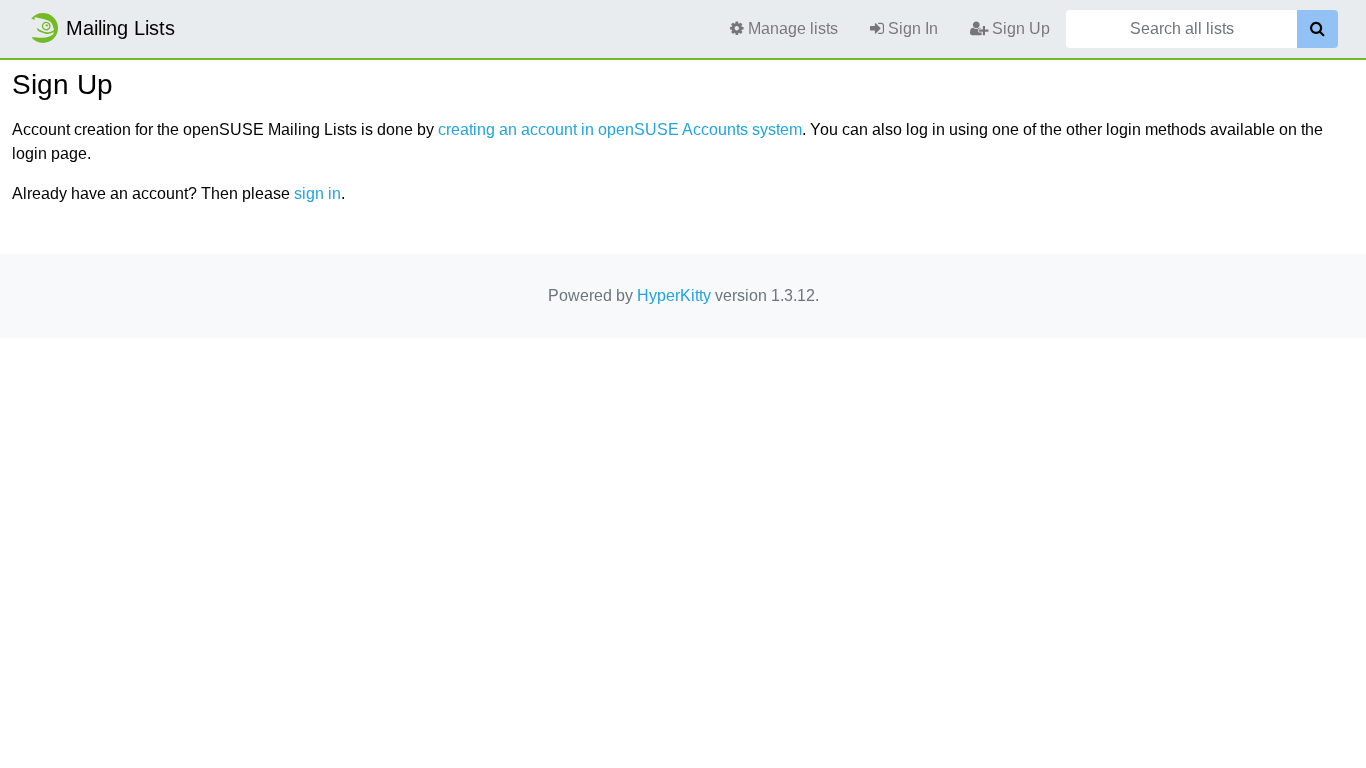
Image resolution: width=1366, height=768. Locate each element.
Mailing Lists (120, 28)
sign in (317, 193)
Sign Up (1019, 28)
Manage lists (791, 28)
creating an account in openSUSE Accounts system (620, 129)
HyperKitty (674, 295)
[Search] (1317, 29)
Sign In (911, 28)
